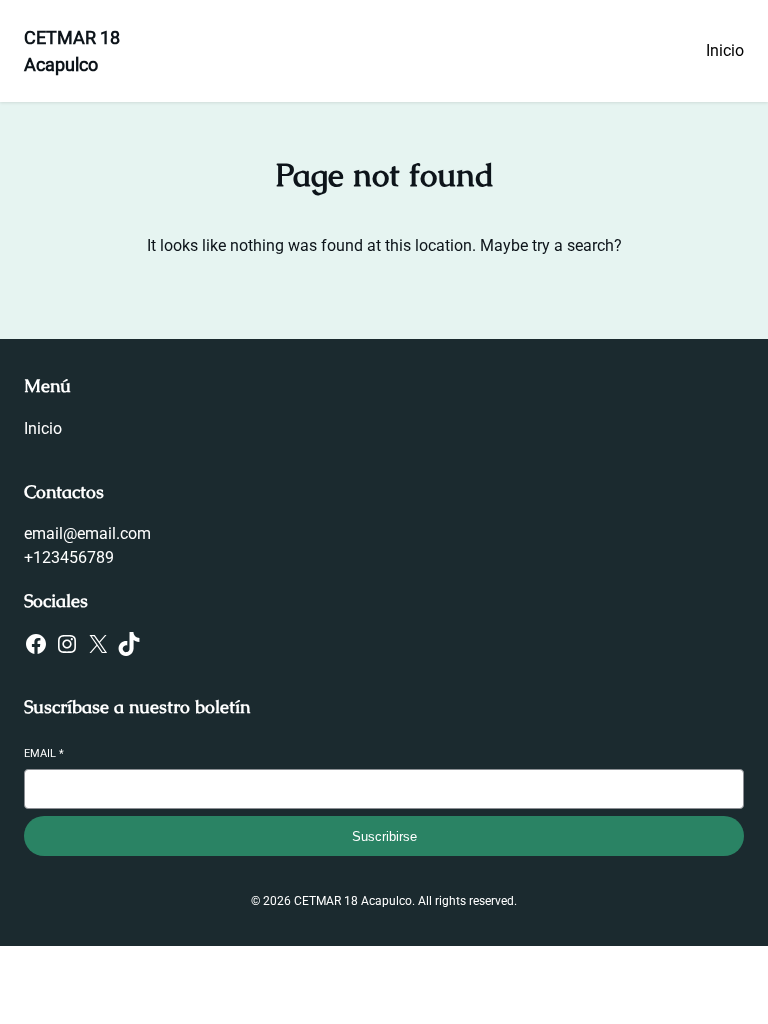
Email (44, 753)
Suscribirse (384, 836)
